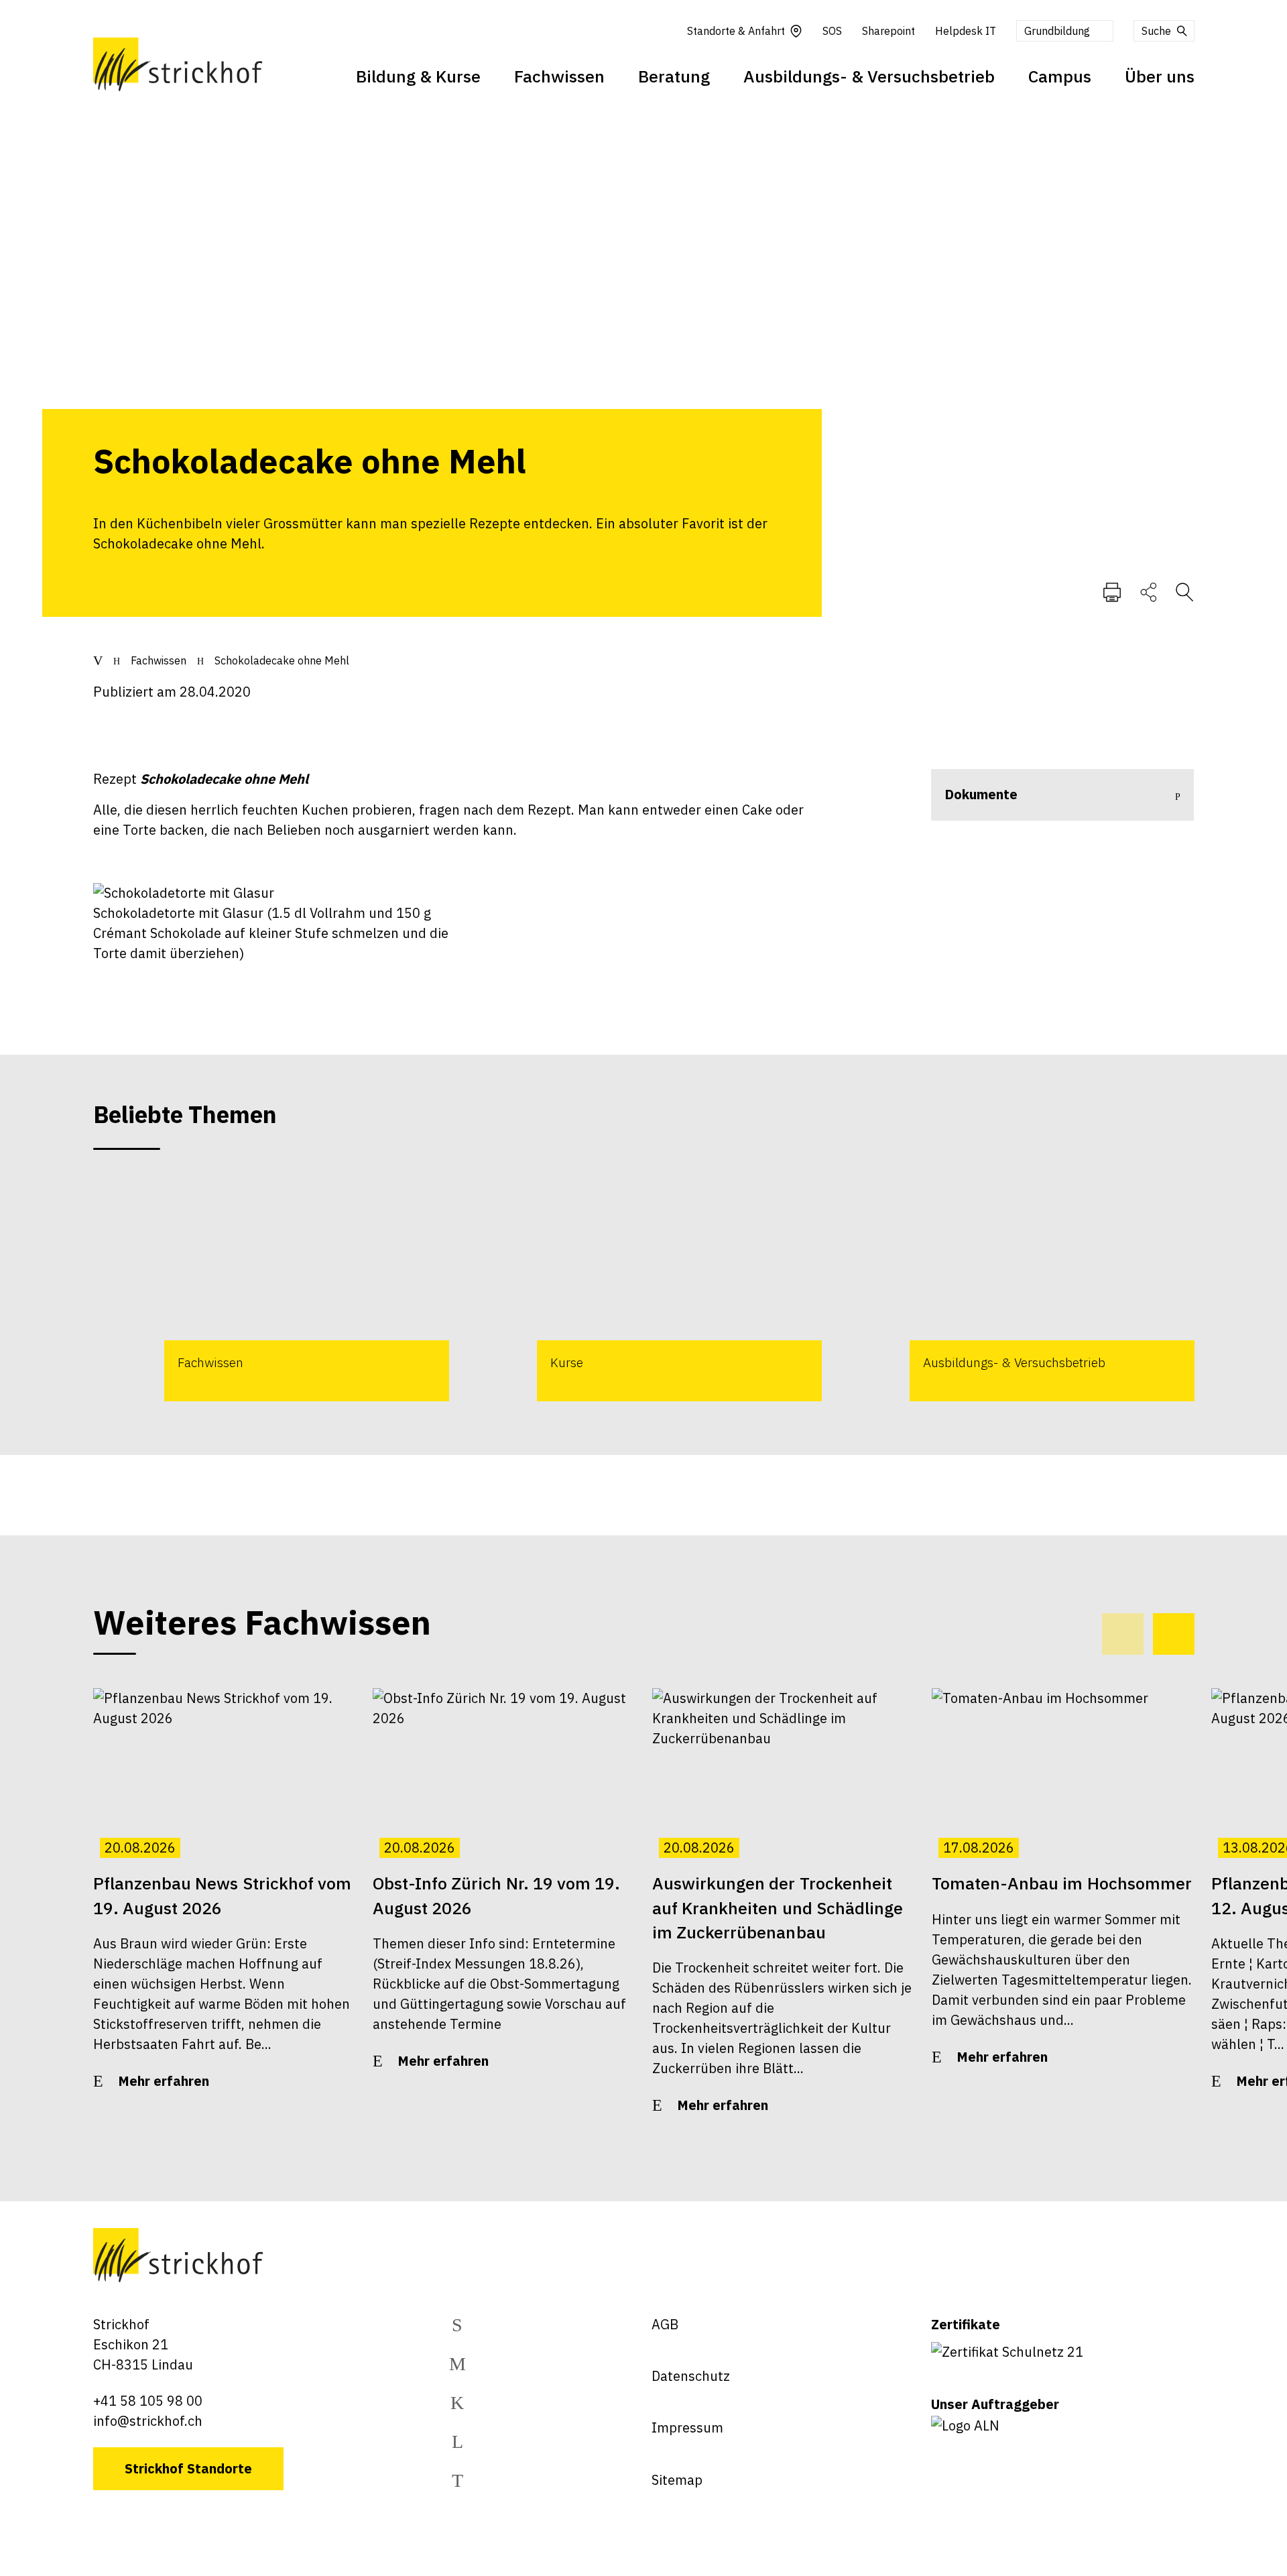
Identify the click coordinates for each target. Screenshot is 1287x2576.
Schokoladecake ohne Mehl (282, 660)
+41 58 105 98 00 (148, 2401)
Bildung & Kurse (418, 76)
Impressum (687, 2427)
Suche (1156, 31)
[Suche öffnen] (1184, 591)
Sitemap (677, 2480)
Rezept (201, 779)
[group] (271, 1288)
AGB (665, 2324)
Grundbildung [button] (1057, 31)
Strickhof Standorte (188, 2468)
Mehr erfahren (164, 2081)
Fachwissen (559, 76)
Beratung (674, 76)
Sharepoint (888, 31)
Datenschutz (691, 2376)
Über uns (1160, 76)
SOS (832, 31)
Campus (1060, 76)
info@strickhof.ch (148, 2421)
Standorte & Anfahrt (736, 31)
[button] (1174, 1634)
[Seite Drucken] (1112, 591)
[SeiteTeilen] (1149, 591)
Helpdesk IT (966, 31)
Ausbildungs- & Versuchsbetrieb (869, 76)
